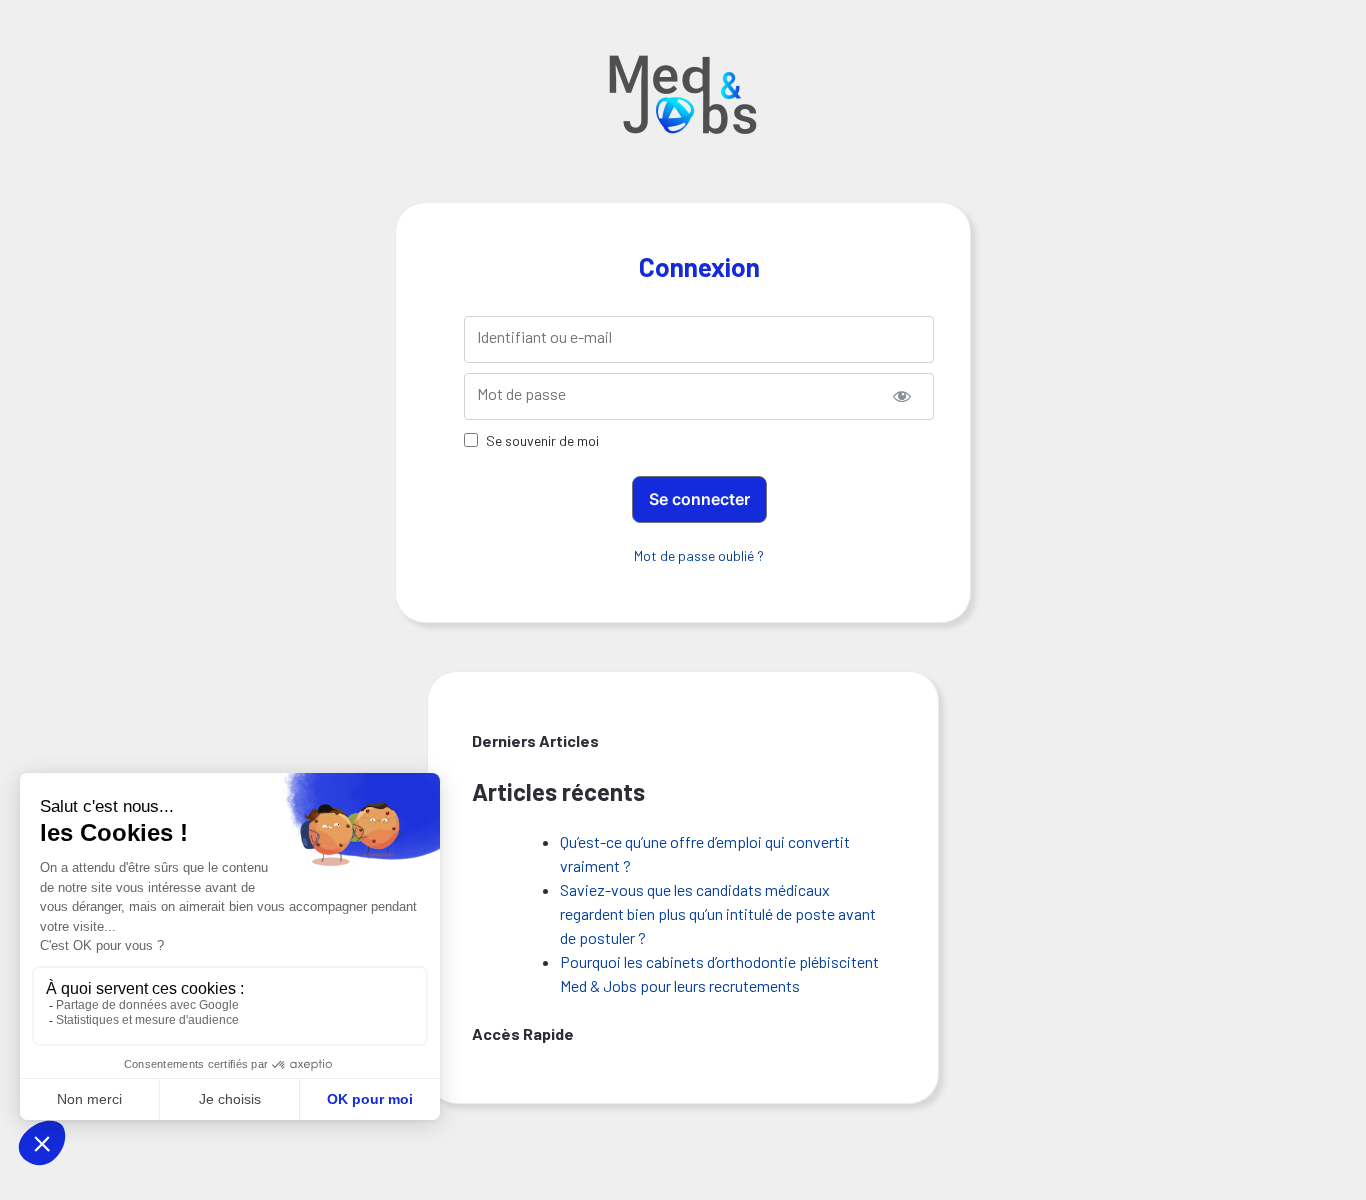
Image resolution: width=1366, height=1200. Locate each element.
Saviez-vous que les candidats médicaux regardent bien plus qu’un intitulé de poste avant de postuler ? (718, 913)
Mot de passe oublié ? (699, 555)
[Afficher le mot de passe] (901, 396)
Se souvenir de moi (542, 440)
